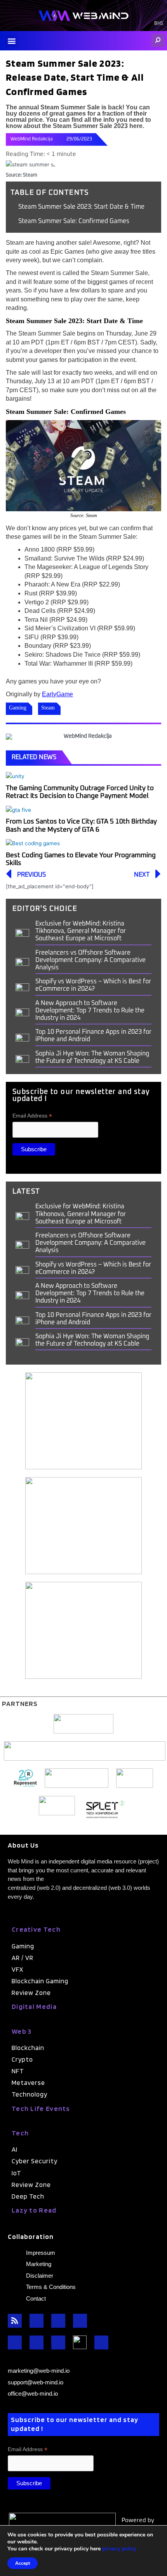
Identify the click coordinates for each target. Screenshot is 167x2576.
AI (15, 2149)
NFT (18, 2071)
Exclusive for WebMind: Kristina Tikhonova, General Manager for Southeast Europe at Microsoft (81, 931)
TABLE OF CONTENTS (50, 193)
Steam (48, 708)
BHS (159, 24)
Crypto (22, 2059)
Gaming (18, 708)
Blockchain (28, 2048)
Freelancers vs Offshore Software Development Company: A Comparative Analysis (90, 960)
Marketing (39, 2264)
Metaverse (28, 2083)
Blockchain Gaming (40, 1981)
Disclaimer (40, 2276)
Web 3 (22, 2031)
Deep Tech (28, 2196)
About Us (23, 1845)
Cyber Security (35, 2161)
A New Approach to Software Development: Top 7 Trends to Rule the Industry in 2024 (90, 1010)
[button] (11, 41)
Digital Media (34, 2006)
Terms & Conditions (51, 2287)
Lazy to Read (34, 2210)
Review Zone (31, 1993)
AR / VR (23, 1958)
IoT (17, 2173)
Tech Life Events (41, 2108)
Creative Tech (36, 1929)
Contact (36, 2298)
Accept (23, 2563)
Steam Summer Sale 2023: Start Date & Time (81, 207)
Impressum (41, 2253)
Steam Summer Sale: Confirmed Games (74, 221)
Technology (30, 2094)
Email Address (32, 1116)
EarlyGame (57, 694)
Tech (20, 2133)
